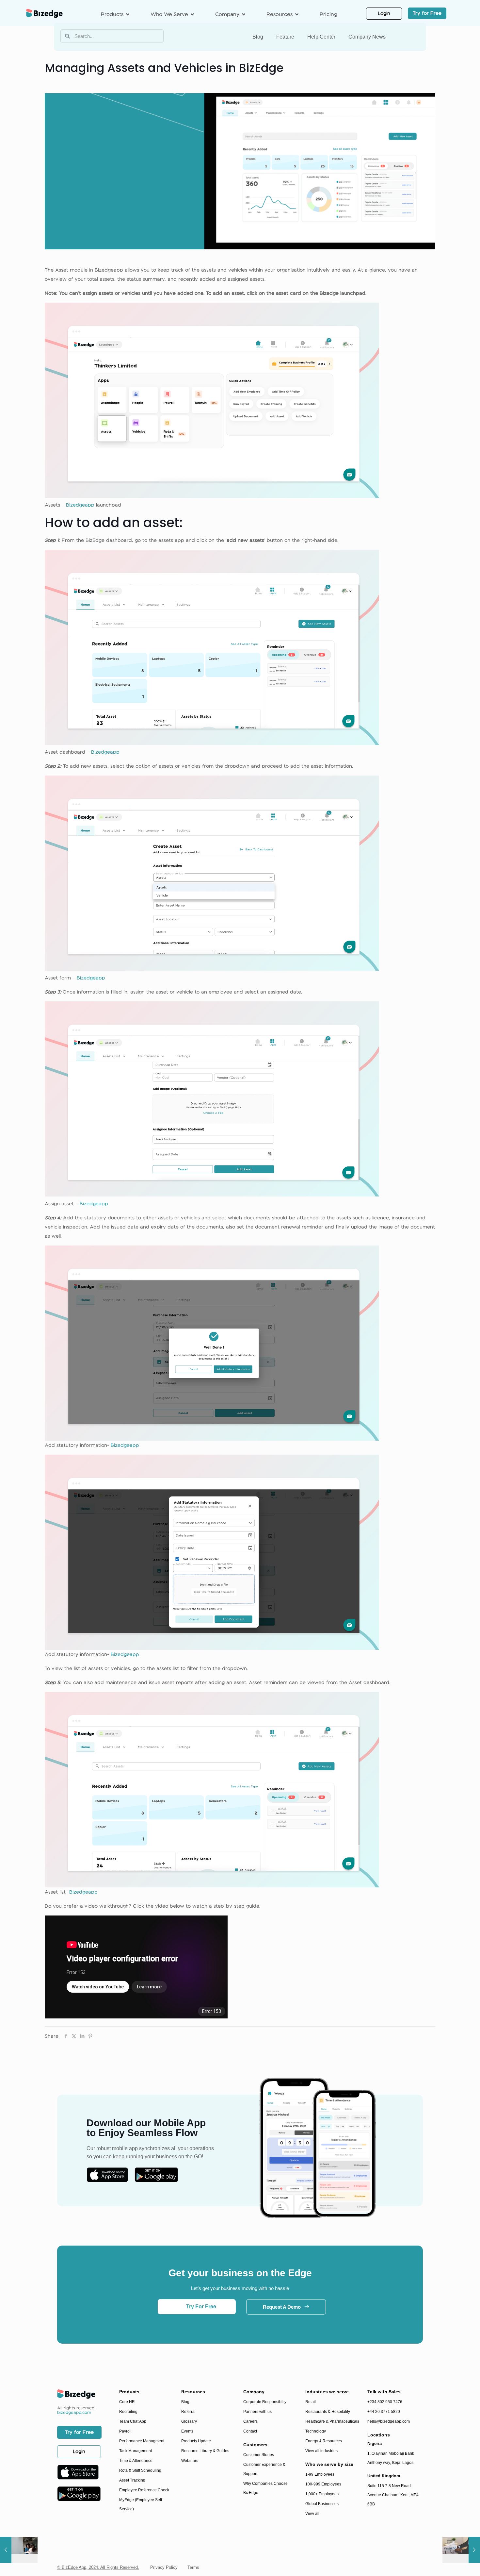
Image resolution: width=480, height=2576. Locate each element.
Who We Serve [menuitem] (169, 14)
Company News (367, 37)
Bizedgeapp (81, 505)
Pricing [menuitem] (328, 14)
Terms (193, 2567)
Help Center (321, 37)
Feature (285, 37)
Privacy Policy (164, 2567)
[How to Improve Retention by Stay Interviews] (19, 2550)
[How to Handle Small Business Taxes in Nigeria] (461, 2550)
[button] (128, 14)
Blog (258, 37)
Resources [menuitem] (280, 14)
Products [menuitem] (112, 14)
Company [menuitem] (227, 14)
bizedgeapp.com (74, 2412)
